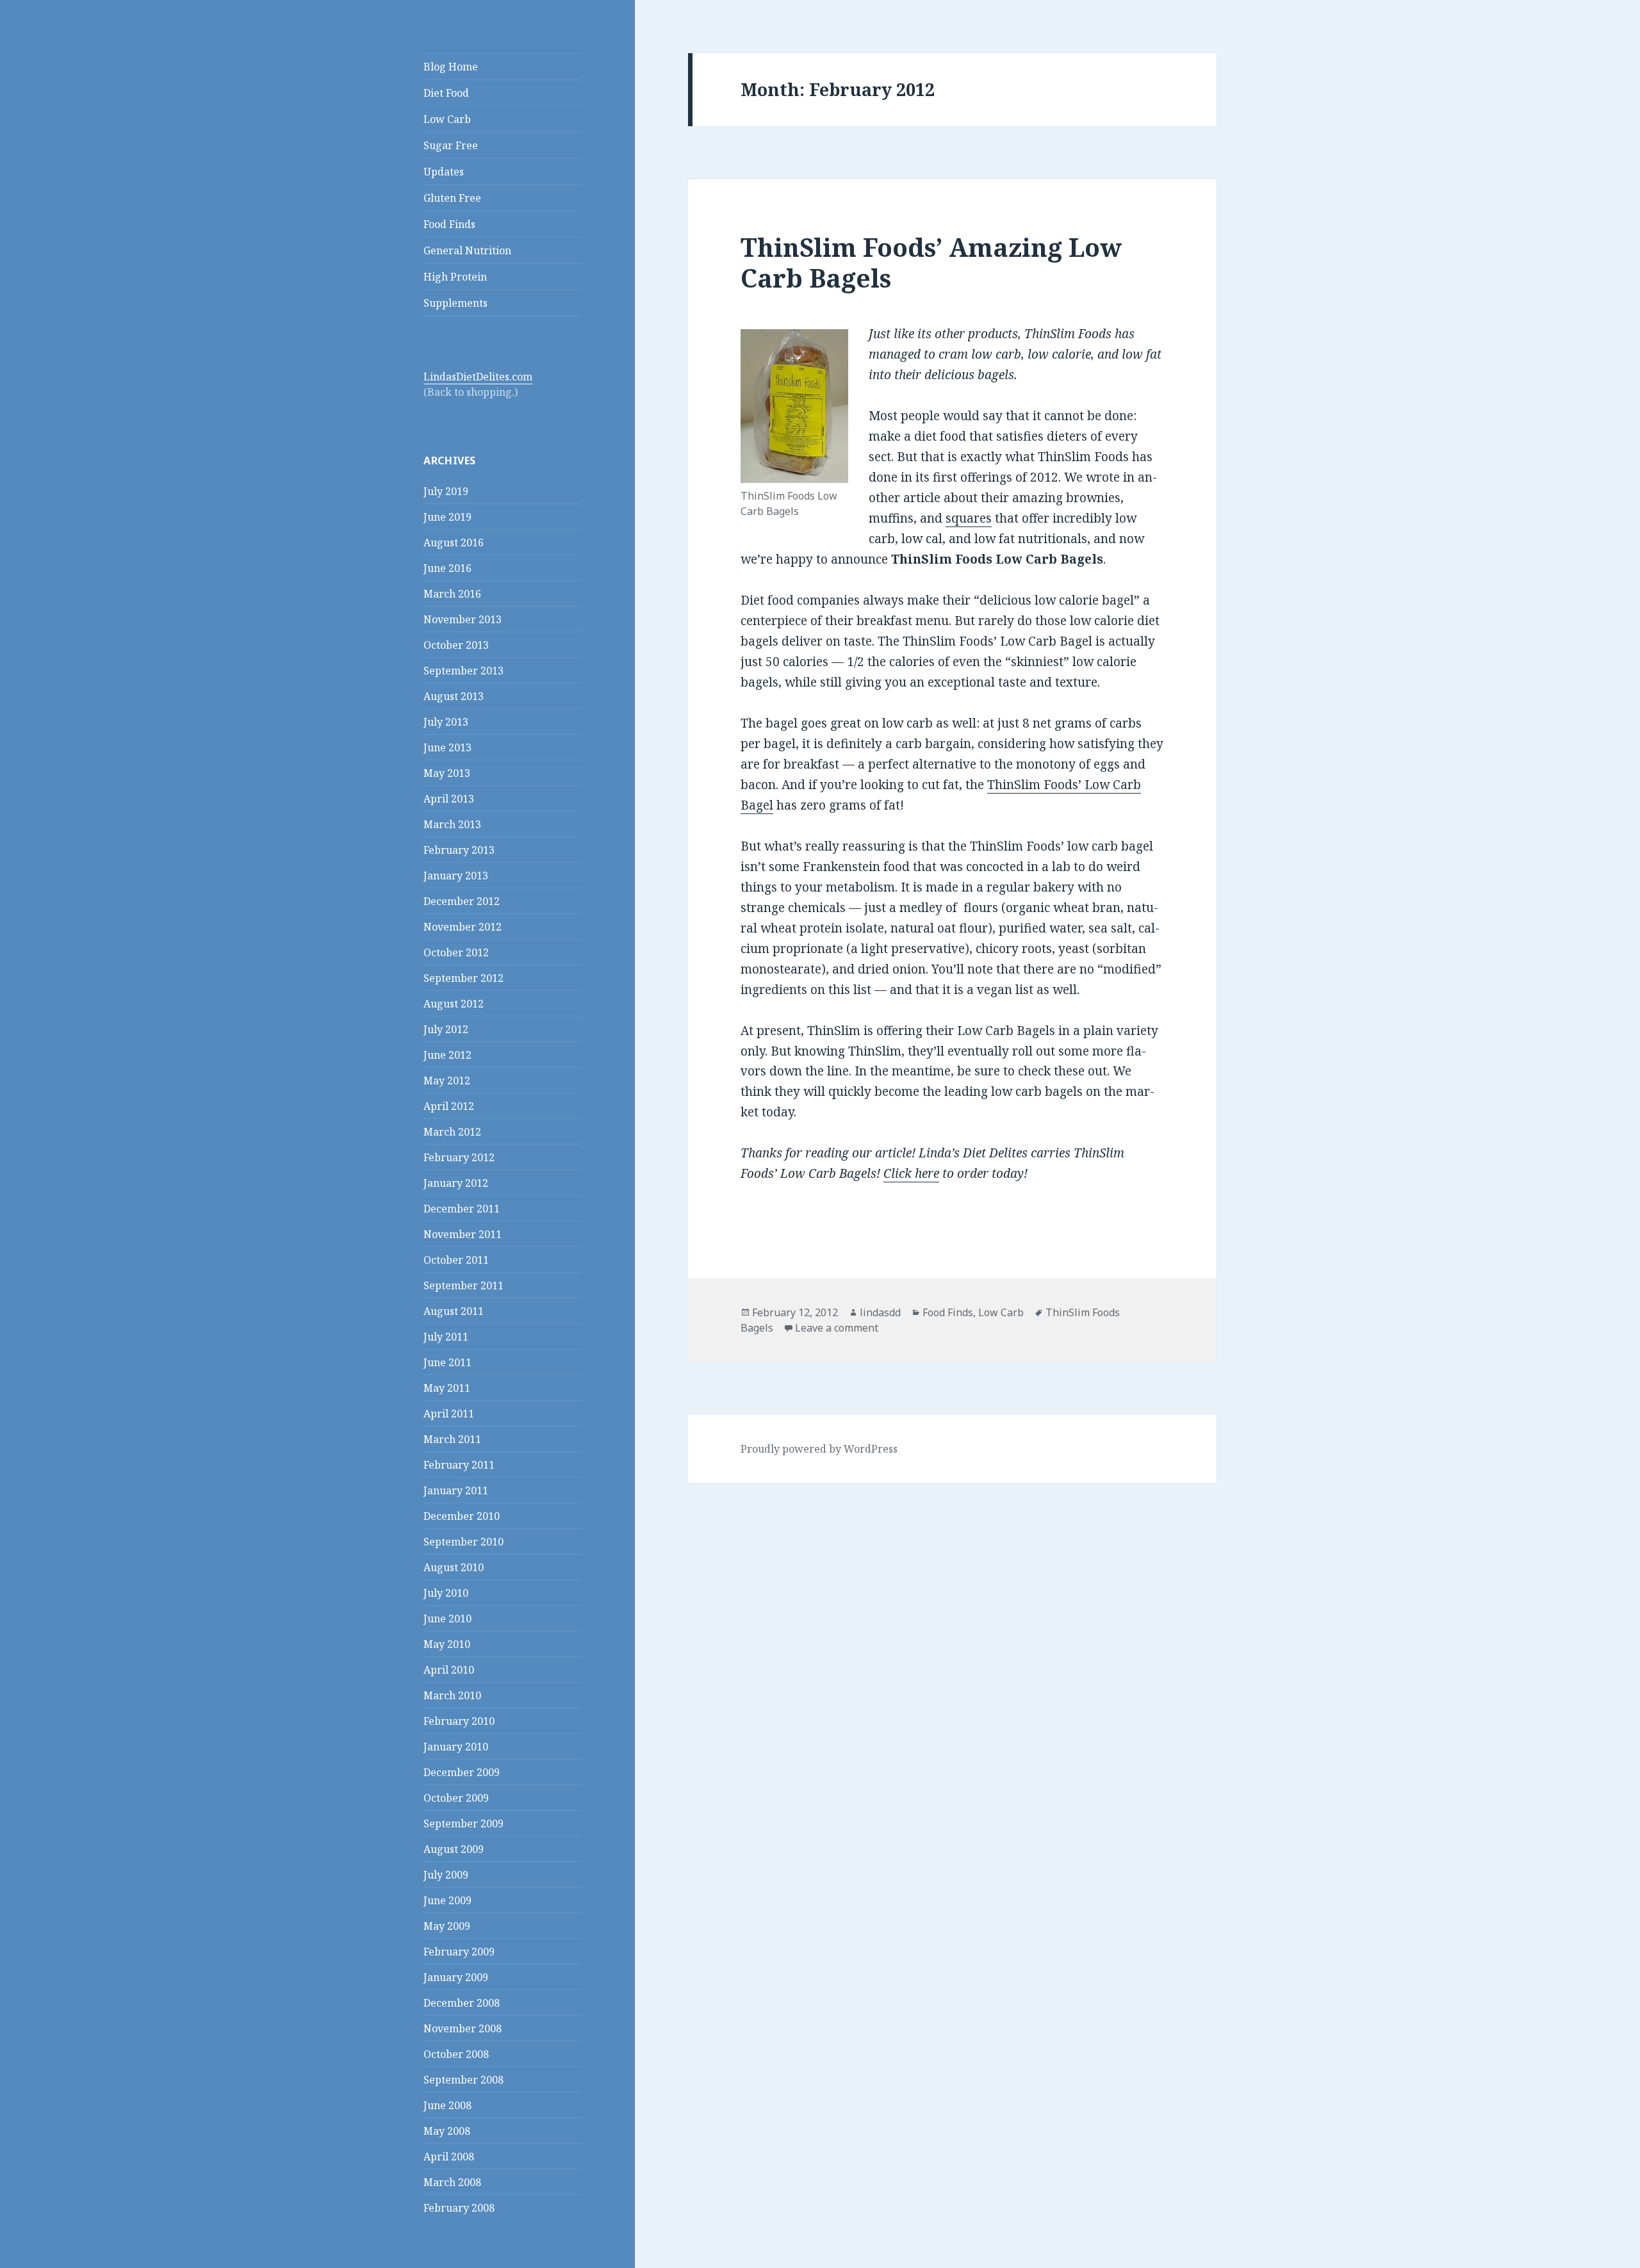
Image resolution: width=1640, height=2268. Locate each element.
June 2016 (447, 568)
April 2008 (449, 2157)
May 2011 (447, 1388)
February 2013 (459, 850)
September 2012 (463, 978)
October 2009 (456, 1798)
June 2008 (447, 2105)
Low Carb (447, 119)
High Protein (455, 277)
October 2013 (456, 645)
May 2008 (447, 2131)
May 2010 (447, 1644)
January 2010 (456, 1747)
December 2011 (462, 1209)
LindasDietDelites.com (478, 377)
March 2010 (452, 1695)
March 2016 (452, 594)
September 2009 (463, 1823)
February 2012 (459, 1157)
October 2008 (456, 2054)
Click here (911, 1173)
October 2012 (456, 952)
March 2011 (452, 1439)
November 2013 (463, 619)
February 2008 (459, 2208)
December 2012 (462, 901)
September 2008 (463, 2080)
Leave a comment (837, 1328)
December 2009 (462, 1772)
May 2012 (447, 1081)
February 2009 (459, 1952)
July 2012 (446, 1029)
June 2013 (447, 747)
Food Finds (449, 224)
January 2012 (456, 1183)
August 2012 (454, 1004)
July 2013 (446, 722)
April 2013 (449, 799)
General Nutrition (467, 250)
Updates (444, 172)
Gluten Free (452, 198)
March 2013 (452, 824)
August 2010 (454, 1567)
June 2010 (447, 1619)
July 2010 (446, 1593)
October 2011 (456, 1260)
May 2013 (447, 773)
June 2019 (447, 517)
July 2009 (446, 1875)
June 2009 (447, 1900)
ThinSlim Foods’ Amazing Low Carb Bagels (931, 262)
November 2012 (463, 927)
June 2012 (447, 1055)
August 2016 (454, 543)
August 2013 (454, 696)
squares (969, 518)
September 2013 (463, 671)
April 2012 (449, 1106)
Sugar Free (451, 145)
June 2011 (447, 1362)
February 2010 (459, 1721)
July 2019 (446, 491)
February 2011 (459, 1465)
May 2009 (447, 1926)
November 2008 (463, 2028)
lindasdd (880, 1312)
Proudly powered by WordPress (819, 1449)
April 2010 (449, 1670)
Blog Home (451, 67)
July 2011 (446, 1337)
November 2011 (463, 1234)
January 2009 (456, 1977)
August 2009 (454, 1849)
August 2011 (454, 1311)
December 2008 (462, 2003)
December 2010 (462, 1516)
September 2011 (463, 1285)
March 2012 (452, 1132)
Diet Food (446, 93)
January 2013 (456, 876)
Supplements (455, 303)
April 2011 (449, 1414)
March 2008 (452, 2182)
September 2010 (463, 1542)
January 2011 (456, 1490)
